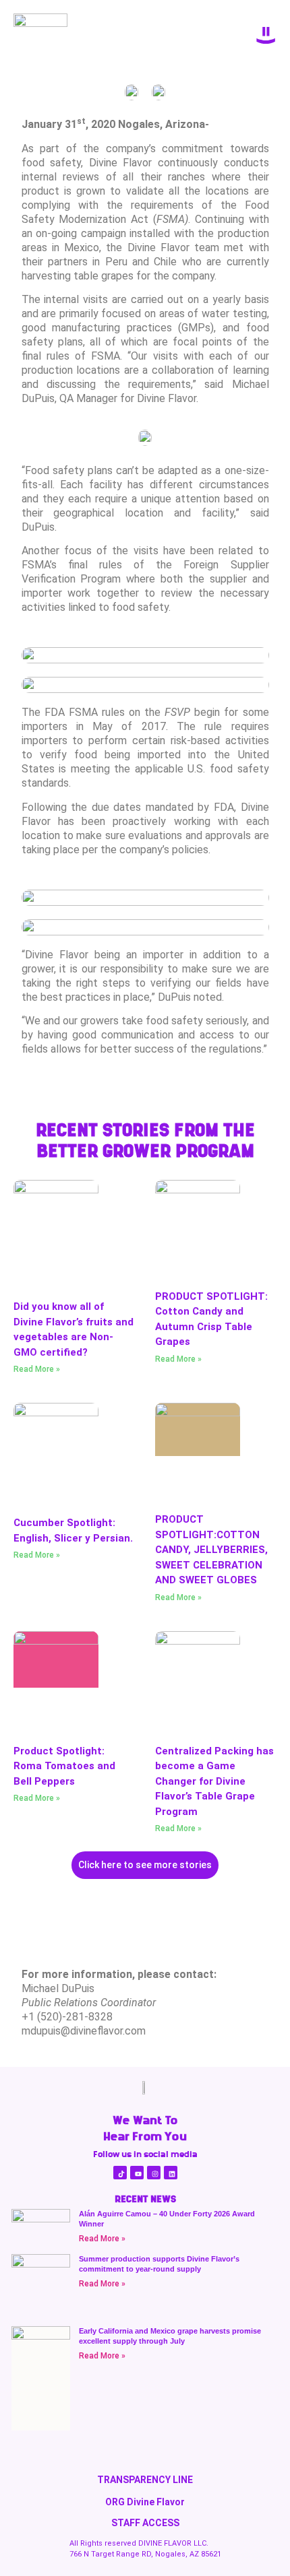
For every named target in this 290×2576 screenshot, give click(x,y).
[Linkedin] (171, 2173)
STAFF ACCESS (145, 2523)
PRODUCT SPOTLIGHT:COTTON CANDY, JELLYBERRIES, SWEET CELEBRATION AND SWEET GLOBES (211, 1550)
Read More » (37, 1369)
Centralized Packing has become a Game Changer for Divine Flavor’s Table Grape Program (214, 1781)
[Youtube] (137, 2173)
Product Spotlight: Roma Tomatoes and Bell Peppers (64, 1766)
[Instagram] (154, 2173)
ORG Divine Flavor (145, 2502)
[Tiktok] (120, 2173)
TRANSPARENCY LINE (145, 2480)
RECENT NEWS (145, 2199)
